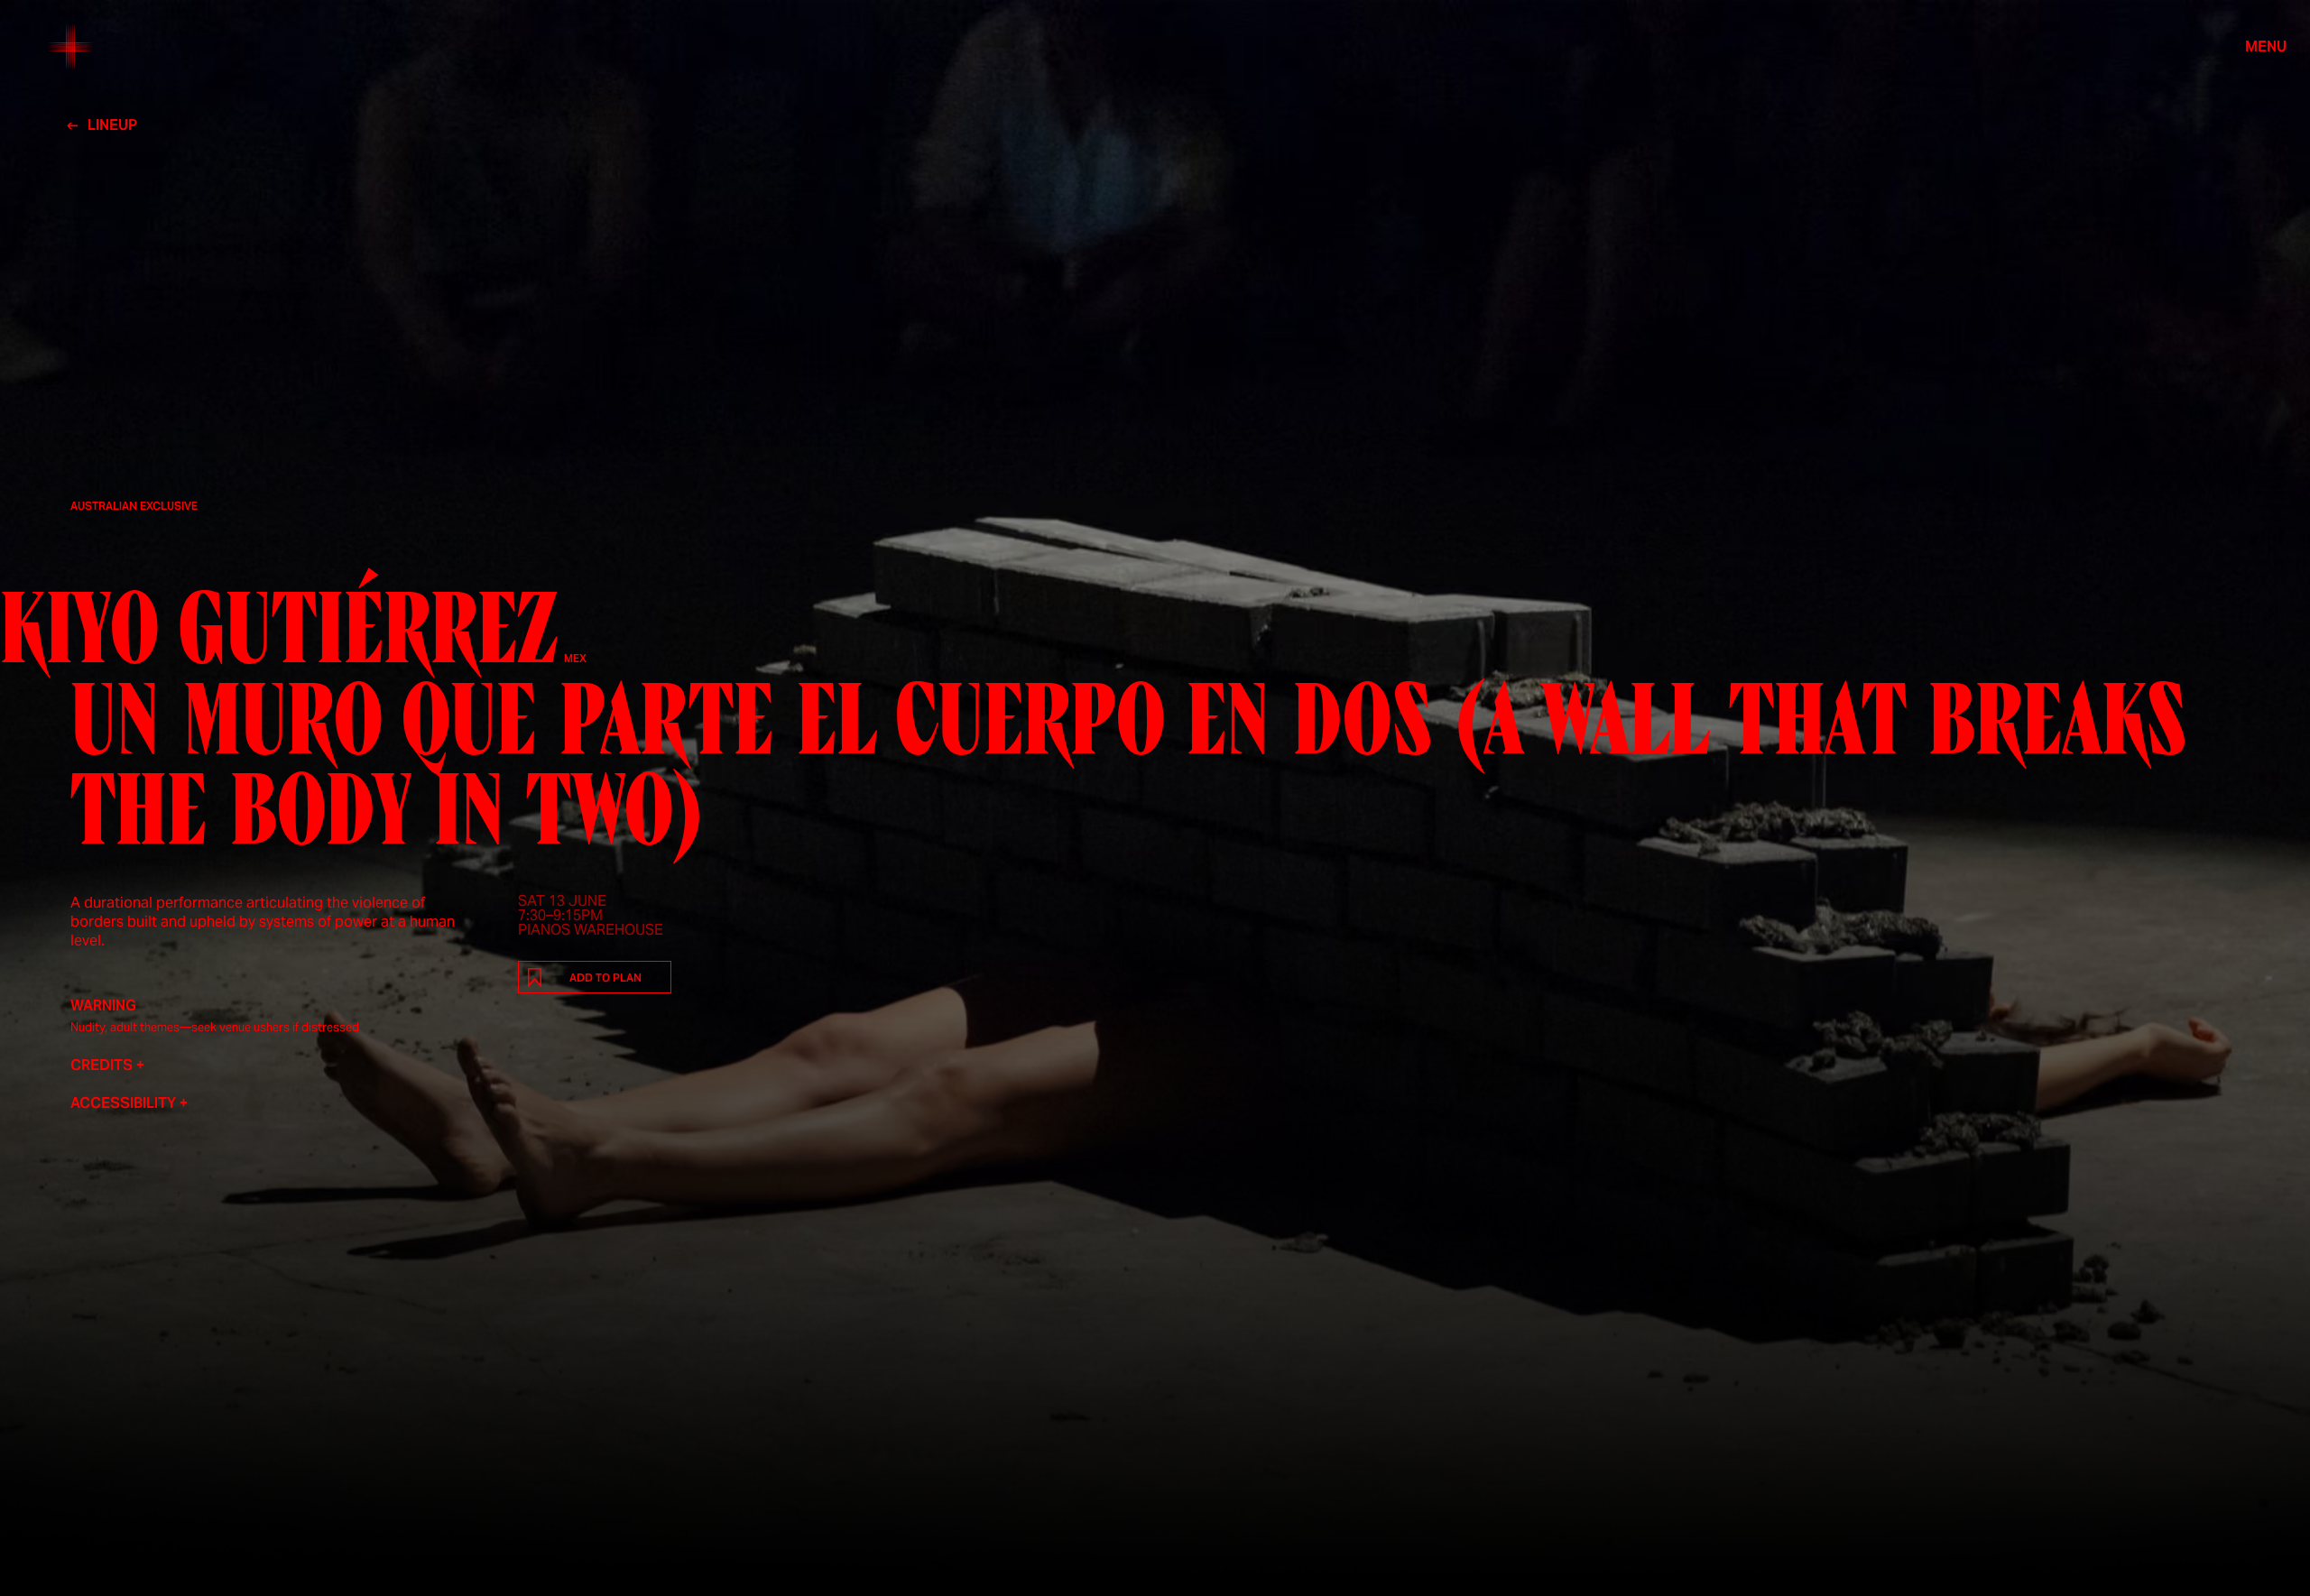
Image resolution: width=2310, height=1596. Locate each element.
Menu (2266, 47)
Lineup (112, 125)
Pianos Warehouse (591, 930)
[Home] (70, 47)
